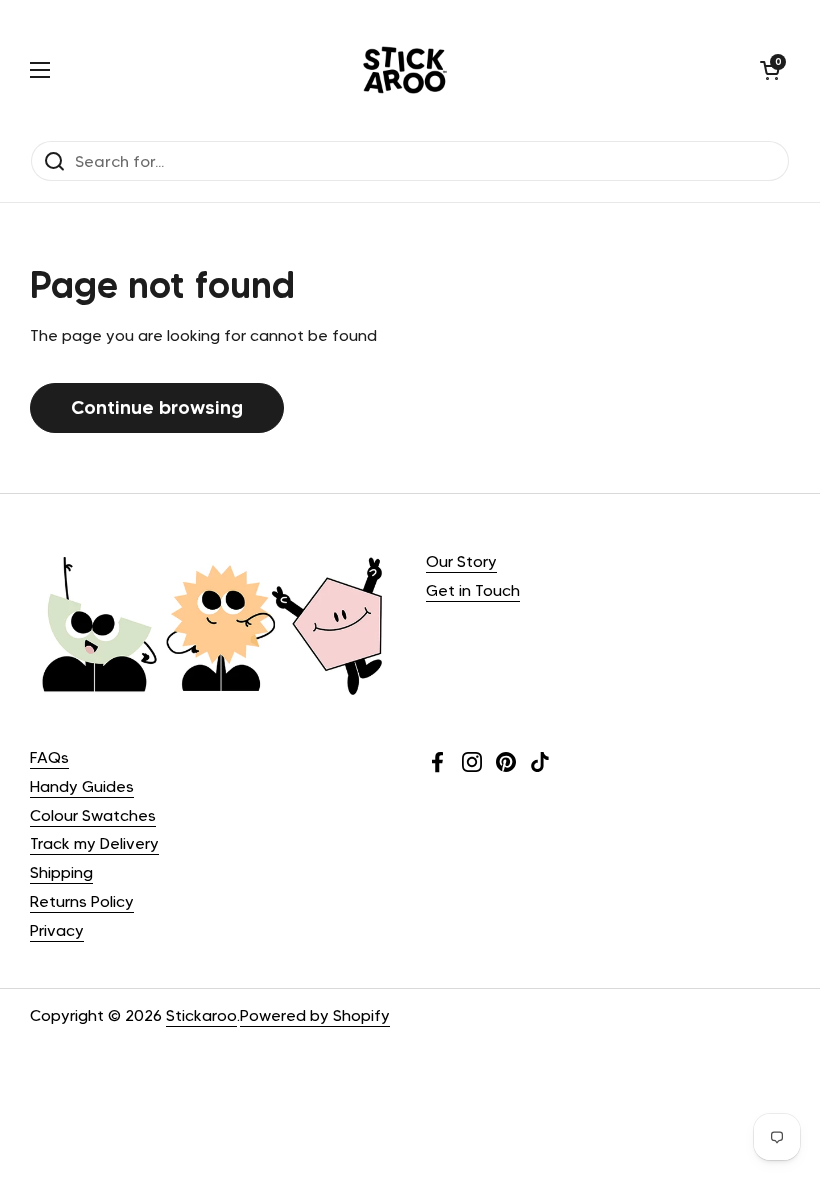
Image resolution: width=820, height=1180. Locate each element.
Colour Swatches (93, 815)
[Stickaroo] (405, 70)
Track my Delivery (94, 843)
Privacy (57, 930)
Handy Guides (82, 786)
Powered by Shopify (315, 1015)
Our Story (461, 561)
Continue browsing (157, 407)
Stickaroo (201, 1015)
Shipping (61, 872)
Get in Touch (473, 590)
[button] (770, 70)
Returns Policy (82, 901)
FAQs (49, 757)
